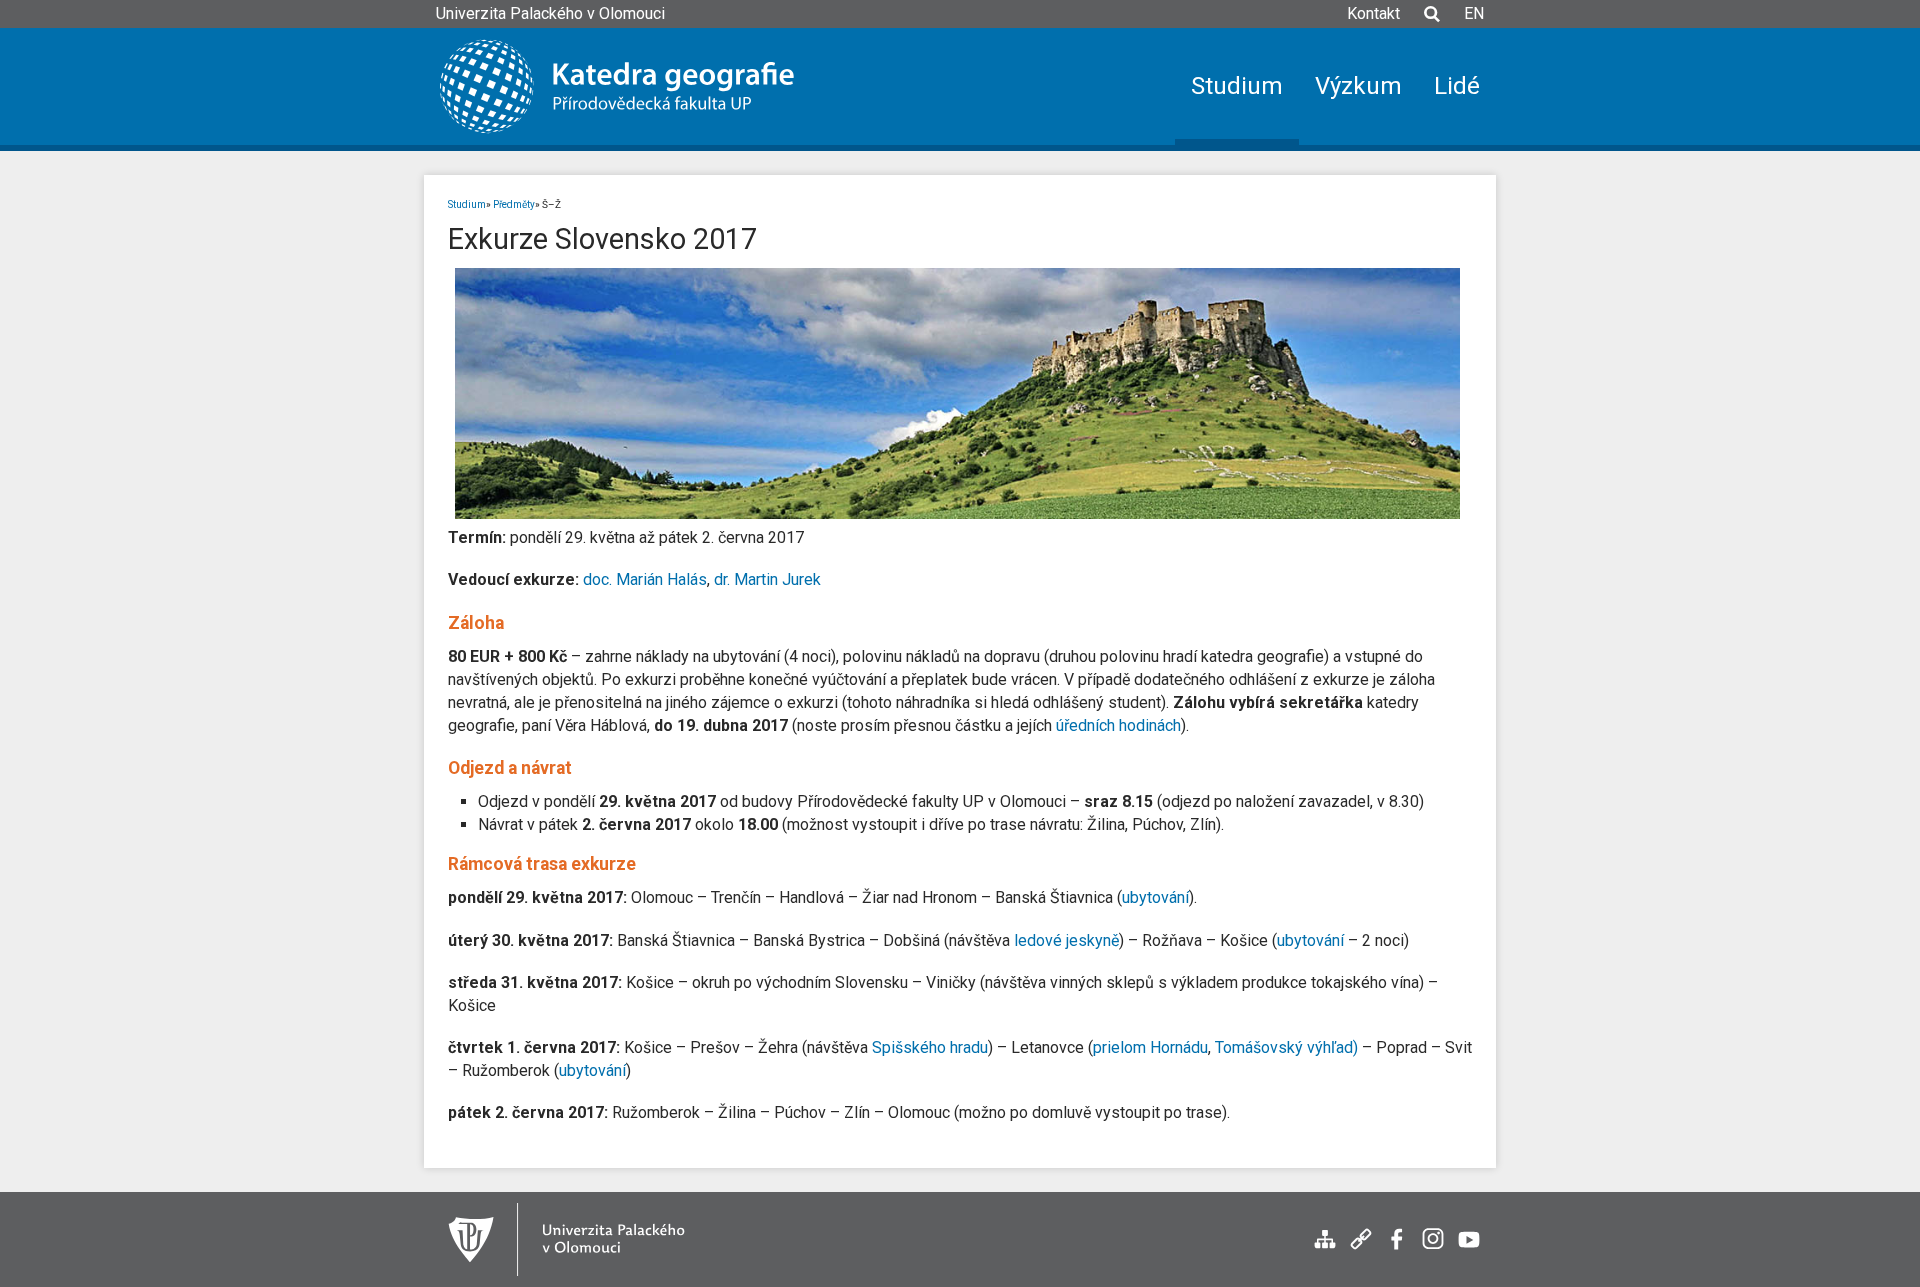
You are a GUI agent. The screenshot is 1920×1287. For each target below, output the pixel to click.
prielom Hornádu (1150, 1047)
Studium (467, 204)
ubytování (1155, 897)
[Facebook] (1397, 1249)
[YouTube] (1469, 1249)
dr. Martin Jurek (767, 579)
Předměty (514, 204)
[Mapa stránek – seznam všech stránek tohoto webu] (1325, 1249)
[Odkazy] (1361, 1249)
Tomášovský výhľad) (1286, 1047)
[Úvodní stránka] (632, 86)
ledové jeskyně (1066, 940)
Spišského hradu (930, 1047)
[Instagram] (1433, 1249)
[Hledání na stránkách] (1432, 23)
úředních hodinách (1118, 725)
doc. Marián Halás (645, 579)
